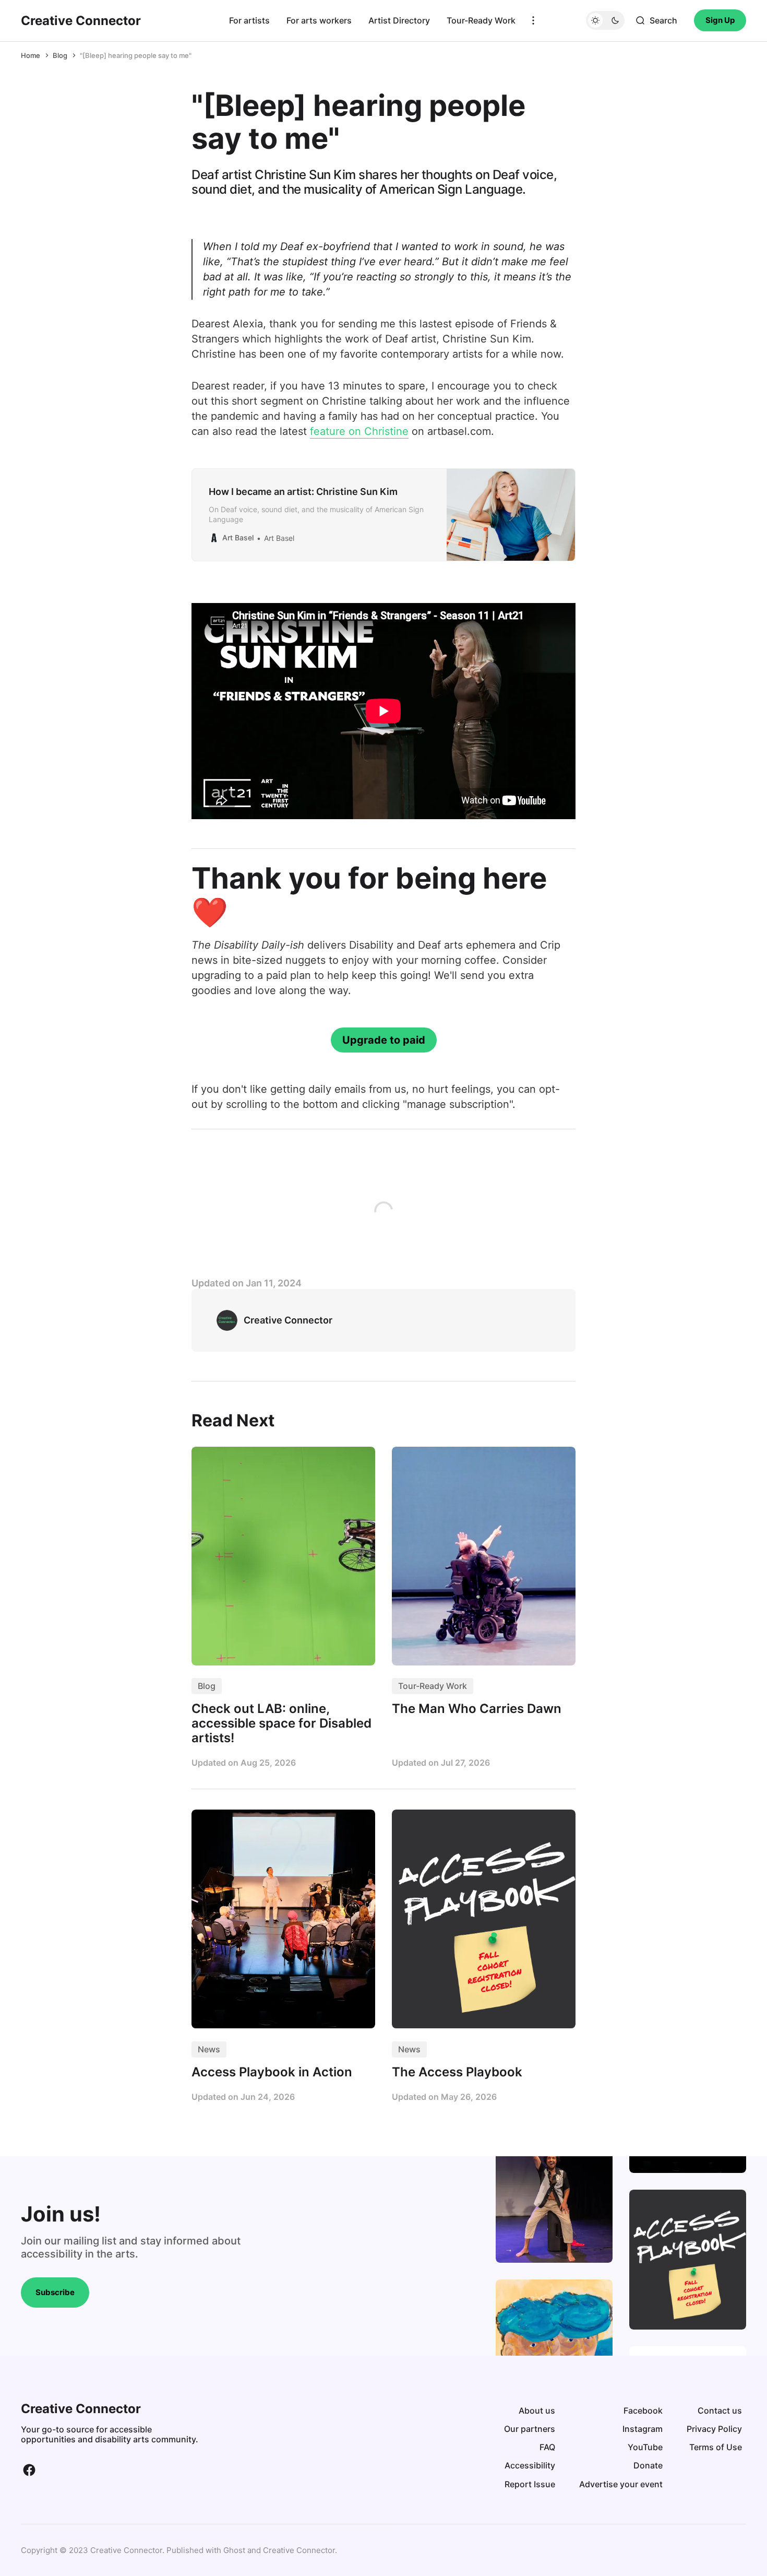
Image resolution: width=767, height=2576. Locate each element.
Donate (648, 2465)
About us (537, 2410)
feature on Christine (359, 431)
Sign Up (720, 20)
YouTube (645, 2447)
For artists (249, 20)
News (209, 2049)
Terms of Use (716, 2447)
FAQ (547, 2447)
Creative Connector (299, 2550)
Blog (60, 55)
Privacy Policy (714, 2429)
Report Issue (530, 2484)
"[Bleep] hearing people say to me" (136, 55)
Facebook (643, 2410)
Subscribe (55, 2292)
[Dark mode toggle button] (605, 20)
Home (31, 55)
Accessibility (530, 2465)
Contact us (720, 2410)
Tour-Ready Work (481, 20)
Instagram (643, 2429)
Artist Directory (399, 20)
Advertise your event (621, 2484)
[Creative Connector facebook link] (29, 2470)
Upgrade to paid (384, 1040)
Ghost (234, 2550)
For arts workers (319, 20)
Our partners (530, 2429)
